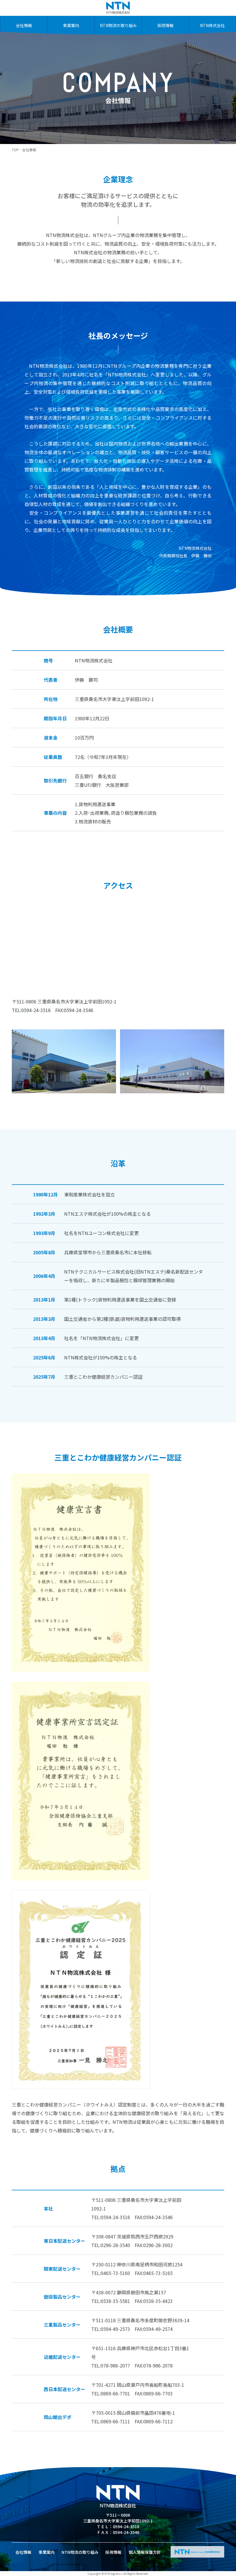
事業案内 (71, 25)
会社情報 (24, 25)
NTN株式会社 (212, 25)
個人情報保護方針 (145, 2552)
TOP (15, 150)
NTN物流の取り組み (118, 25)
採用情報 (165, 25)
